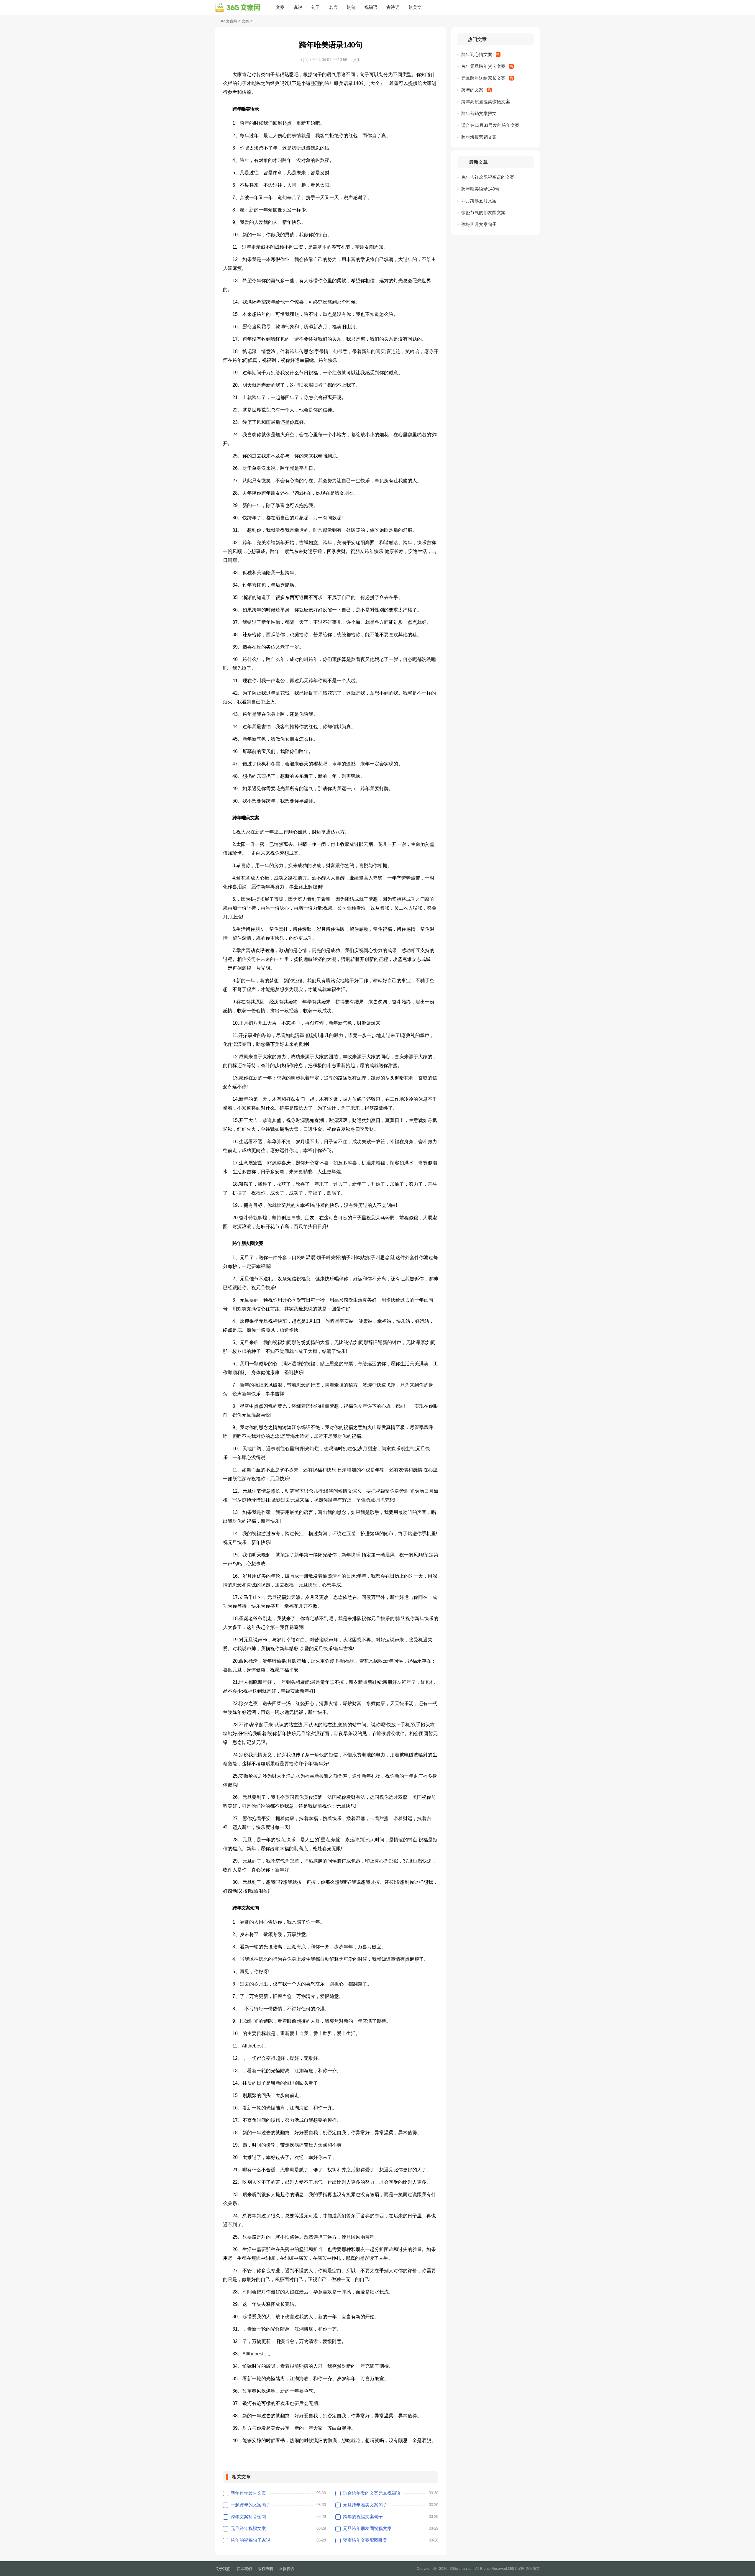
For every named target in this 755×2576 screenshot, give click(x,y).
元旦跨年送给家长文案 (483, 78)
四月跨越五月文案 (479, 201)
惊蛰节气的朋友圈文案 (483, 213)
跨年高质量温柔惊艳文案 (486, 102)
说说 (298, 7)
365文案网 (228, 21)
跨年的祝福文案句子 (363, 2517)
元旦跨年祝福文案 (248, 2528)
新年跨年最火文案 (248, 2493)
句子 (316, 7)
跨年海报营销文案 (479, 137)
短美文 (415, 7)
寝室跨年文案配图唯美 (365, 2540)
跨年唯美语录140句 (480, 189)
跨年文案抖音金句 (248, 2517)
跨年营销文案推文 (479, 113)
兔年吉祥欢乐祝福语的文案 (488, 177)
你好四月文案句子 (479, 224)
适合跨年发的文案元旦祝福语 (372, 2493)
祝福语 (371, 7)
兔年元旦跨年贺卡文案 (483, 66)
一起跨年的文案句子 (251, 2505)
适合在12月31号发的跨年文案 (490, 125)
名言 (333, 7)
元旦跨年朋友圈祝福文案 (367, 2528)
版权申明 (265, 2569)
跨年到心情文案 (477, 54)
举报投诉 (287, 2569)
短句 (351, 7)
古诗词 (393, 7)
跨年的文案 (472, 90)
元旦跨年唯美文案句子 (365, 2505)
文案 (280, 7)
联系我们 (244, 2569)
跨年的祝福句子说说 (251, 2540)
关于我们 (223, 2569)
